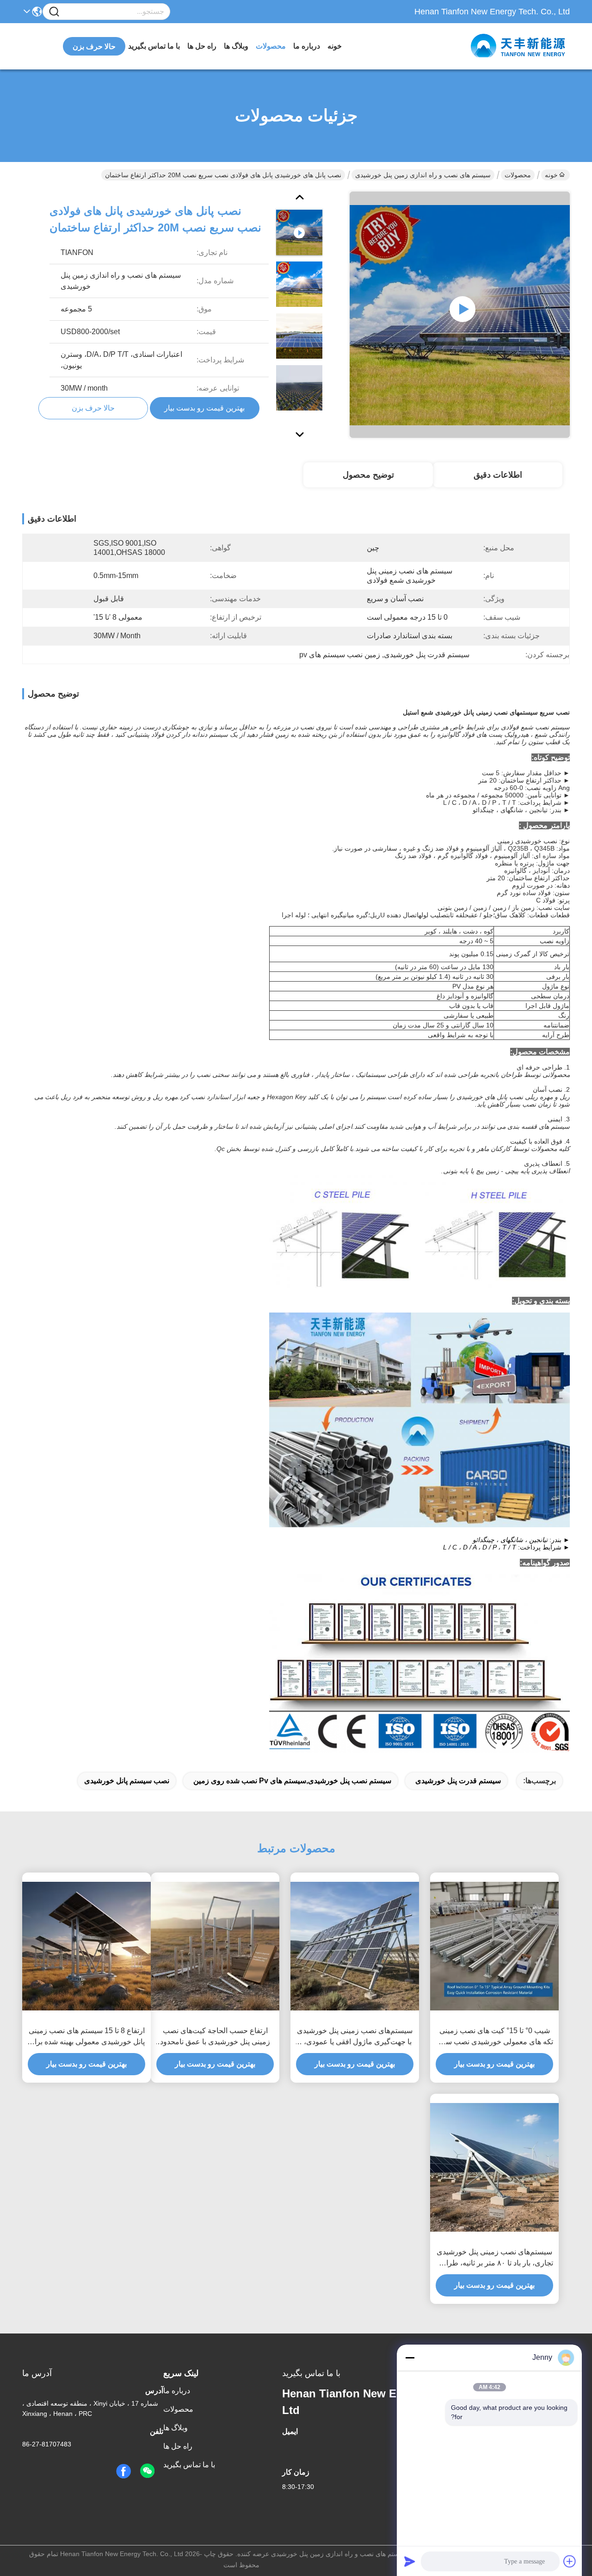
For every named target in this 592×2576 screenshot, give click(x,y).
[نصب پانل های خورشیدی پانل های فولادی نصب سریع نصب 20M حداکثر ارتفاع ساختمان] (460, 315)
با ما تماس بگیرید (154, 46)
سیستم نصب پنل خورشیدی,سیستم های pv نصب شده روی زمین (292, 1781)
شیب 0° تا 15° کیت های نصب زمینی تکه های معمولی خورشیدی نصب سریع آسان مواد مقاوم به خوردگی (494, 2037)
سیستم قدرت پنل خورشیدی (458, 1781)
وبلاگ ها (236, 46)
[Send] (410, 2561)
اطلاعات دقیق (498, 475)
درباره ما (307, 46)
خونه (335, 46)
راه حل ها (202, 46)
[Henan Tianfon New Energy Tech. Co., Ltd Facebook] (123, 2471)
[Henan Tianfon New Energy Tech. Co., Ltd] (519, 46)
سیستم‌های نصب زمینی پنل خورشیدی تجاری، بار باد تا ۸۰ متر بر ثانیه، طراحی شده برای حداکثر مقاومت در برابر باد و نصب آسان (494, 2258)
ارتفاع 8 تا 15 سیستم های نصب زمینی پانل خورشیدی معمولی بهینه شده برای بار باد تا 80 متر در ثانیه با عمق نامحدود (87, 2037)
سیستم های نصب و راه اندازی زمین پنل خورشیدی (423, 175)
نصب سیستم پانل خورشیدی (127, 1781)
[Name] (54, 12)
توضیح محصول (368, 475)
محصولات (271, 46)
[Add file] (570, 2561)
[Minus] (410, 2358)
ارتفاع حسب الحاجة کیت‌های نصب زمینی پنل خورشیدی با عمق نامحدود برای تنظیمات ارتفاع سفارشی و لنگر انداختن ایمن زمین (215, 2037)
